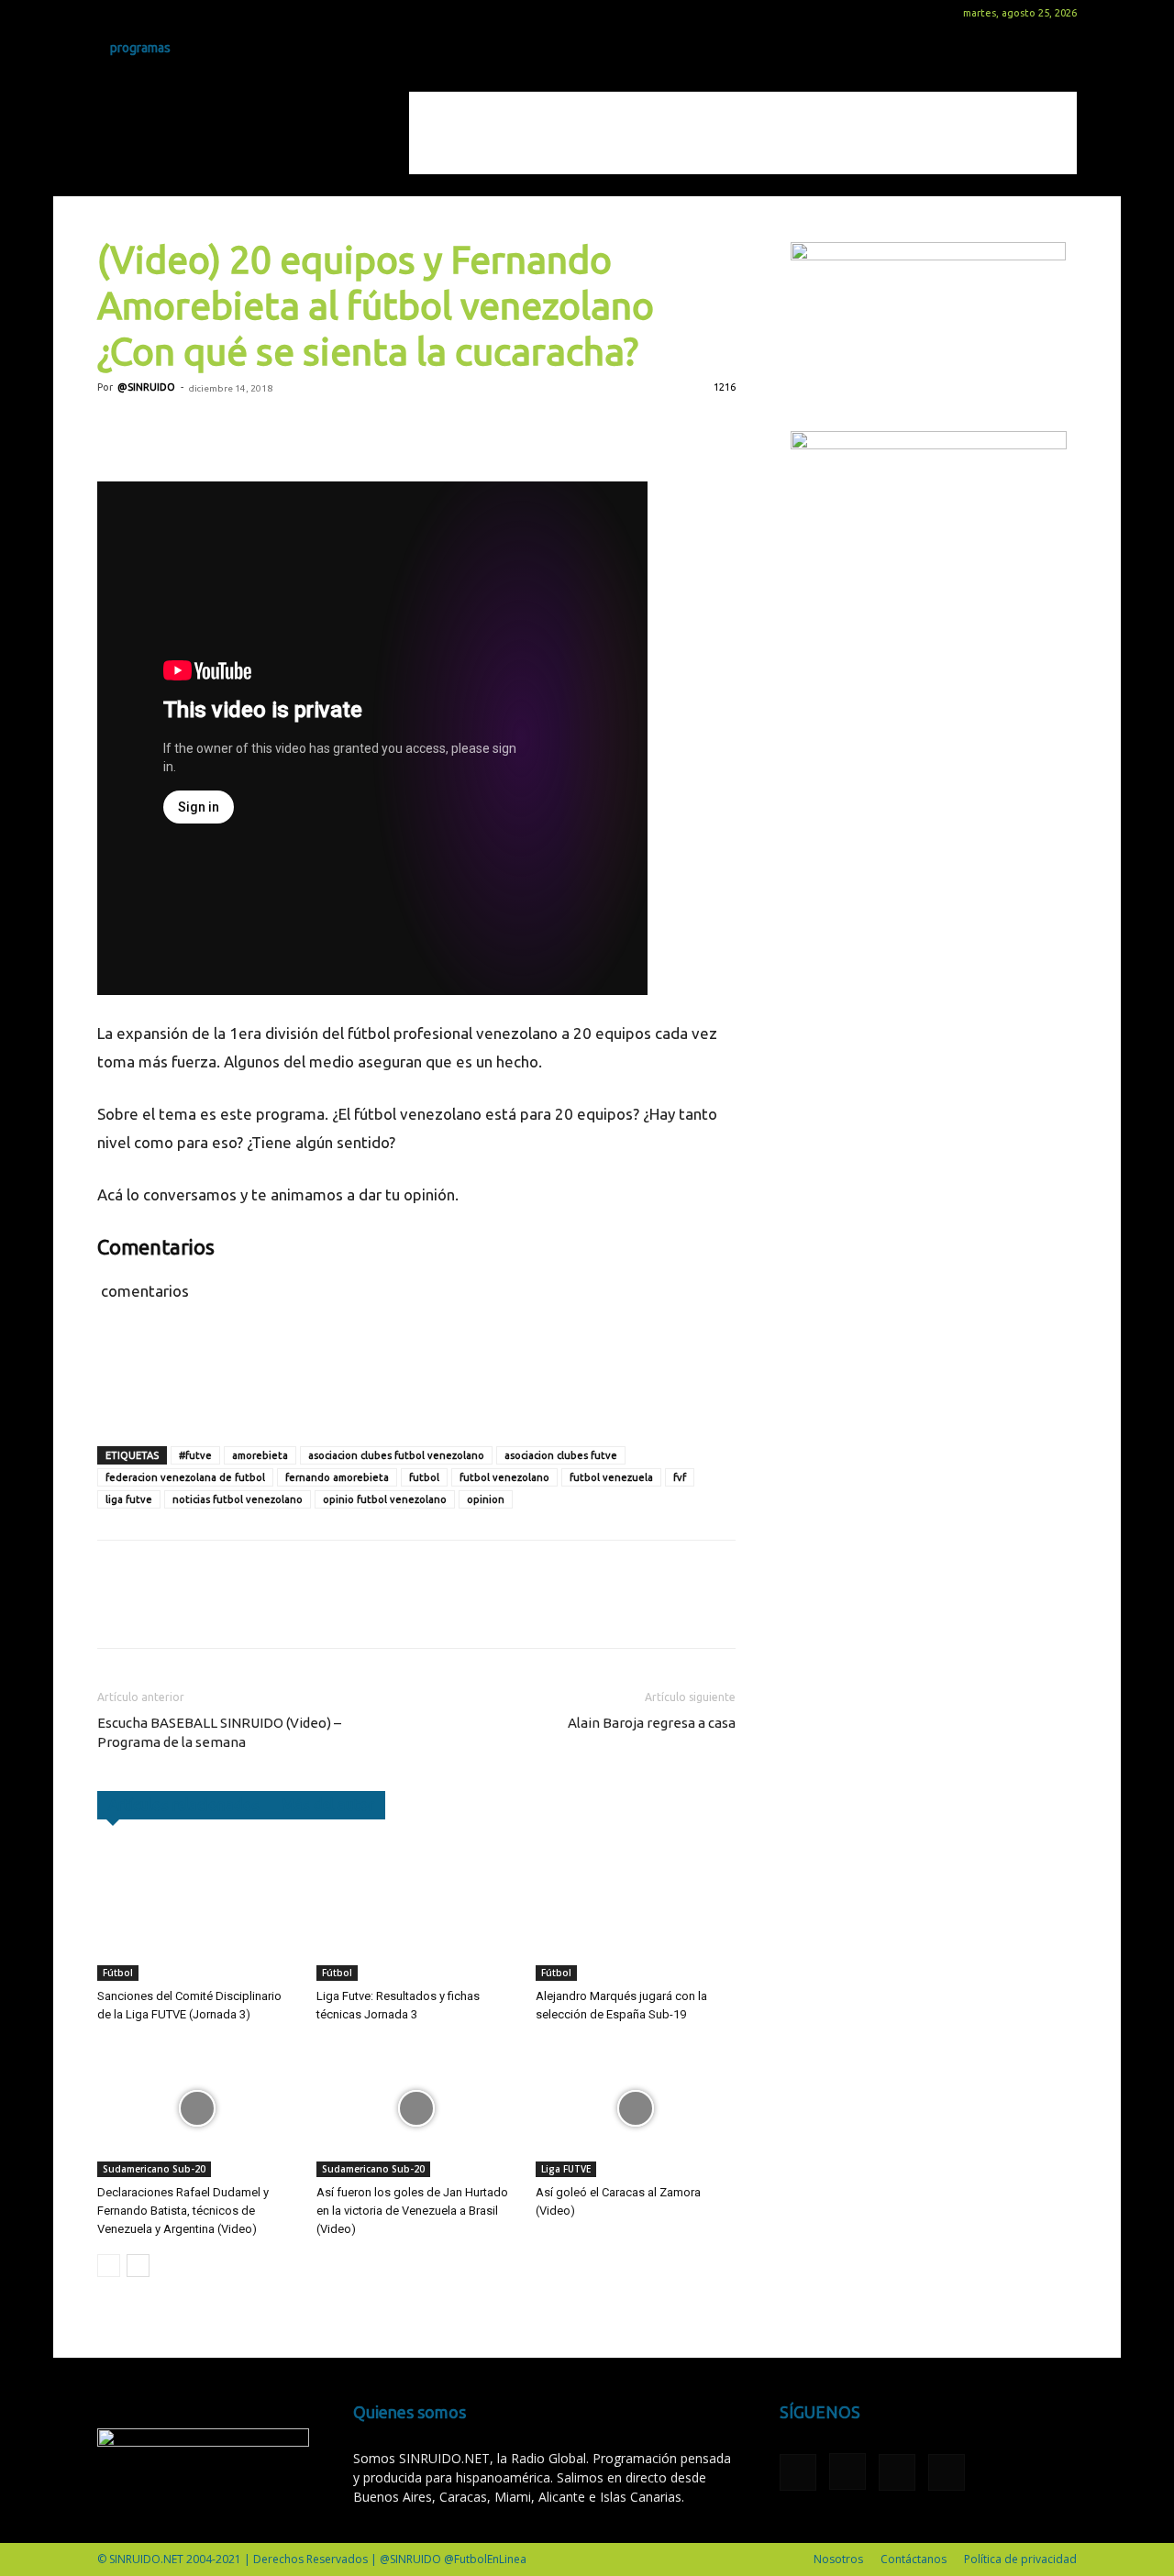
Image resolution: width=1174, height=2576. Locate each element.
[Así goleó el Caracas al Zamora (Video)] (636, 2108)
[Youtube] (202, 13)
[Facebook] (111, 13)
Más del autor (328, 1805)
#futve (195, 1455)
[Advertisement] (743, 133)
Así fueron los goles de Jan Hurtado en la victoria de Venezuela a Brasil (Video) (412, 2211)
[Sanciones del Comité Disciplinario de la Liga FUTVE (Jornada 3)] (197, 1912)
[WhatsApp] (242, 429)
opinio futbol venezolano (385, 1499)
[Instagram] (141, 13)
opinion (486, 1499)
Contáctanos (914, 2559)
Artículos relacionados (184, 1805)
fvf (680, 1477)
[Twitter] (172, 13)
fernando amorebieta (337, 1477)
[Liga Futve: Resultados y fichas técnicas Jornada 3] (416, 1912)
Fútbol (118, 1973)
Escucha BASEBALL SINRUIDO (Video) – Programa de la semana (219, 1732)
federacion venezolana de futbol (185, 1477)
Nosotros (838, 2559)
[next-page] (138, 2266)
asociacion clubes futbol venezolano (396, 1455)
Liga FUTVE (566, 2169)
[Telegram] (284, 429)
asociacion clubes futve (561, 1455)
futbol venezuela (611, 1477)
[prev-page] (109, 2266)
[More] (327, 429)
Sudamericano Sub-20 (154, 2169)
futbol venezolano (504, 1477)
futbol (424, 1477)
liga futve (129, 1499)
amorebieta (260, 1455)
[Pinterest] (200, 429)
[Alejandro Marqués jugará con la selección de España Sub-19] (636, 1912)
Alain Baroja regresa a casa (652, 1723)
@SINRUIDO (146, 387)
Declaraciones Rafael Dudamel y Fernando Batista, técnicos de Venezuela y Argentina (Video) (183, 2211)
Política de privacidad (1020, 2559)
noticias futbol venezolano (238, 1499)
